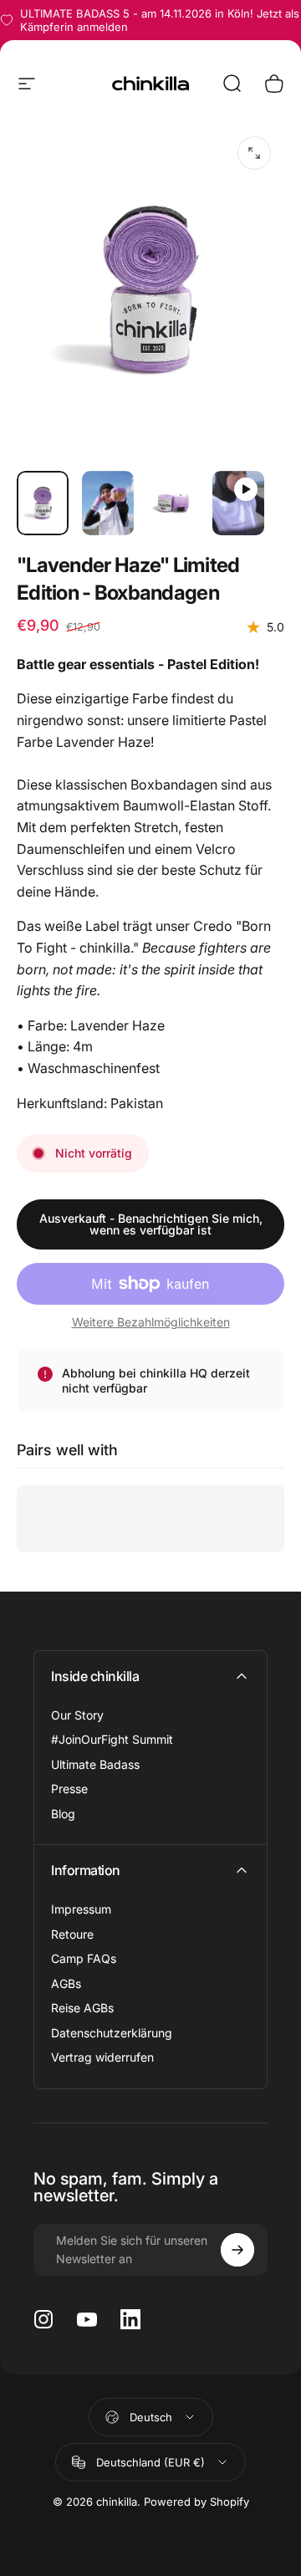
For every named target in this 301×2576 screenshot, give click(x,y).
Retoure (72, 1934)
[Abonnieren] (237, 2250)
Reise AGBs (82, 2008)
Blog (63, 1814)
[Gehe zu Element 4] (238, 503)
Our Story (77, 1715)
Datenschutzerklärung (112, 2033)
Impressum (81, 1909)
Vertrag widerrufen (102, 2057)
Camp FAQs (84, 1958)
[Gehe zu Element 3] (173, 503)
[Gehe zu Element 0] (43, 503)
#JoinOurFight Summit (112, 1739)
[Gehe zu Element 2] (108, 503)
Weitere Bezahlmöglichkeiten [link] (151, 1322)
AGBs (66, 1983)
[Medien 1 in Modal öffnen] (254, 153)
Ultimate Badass (95, 1764)
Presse (69, 1789)
